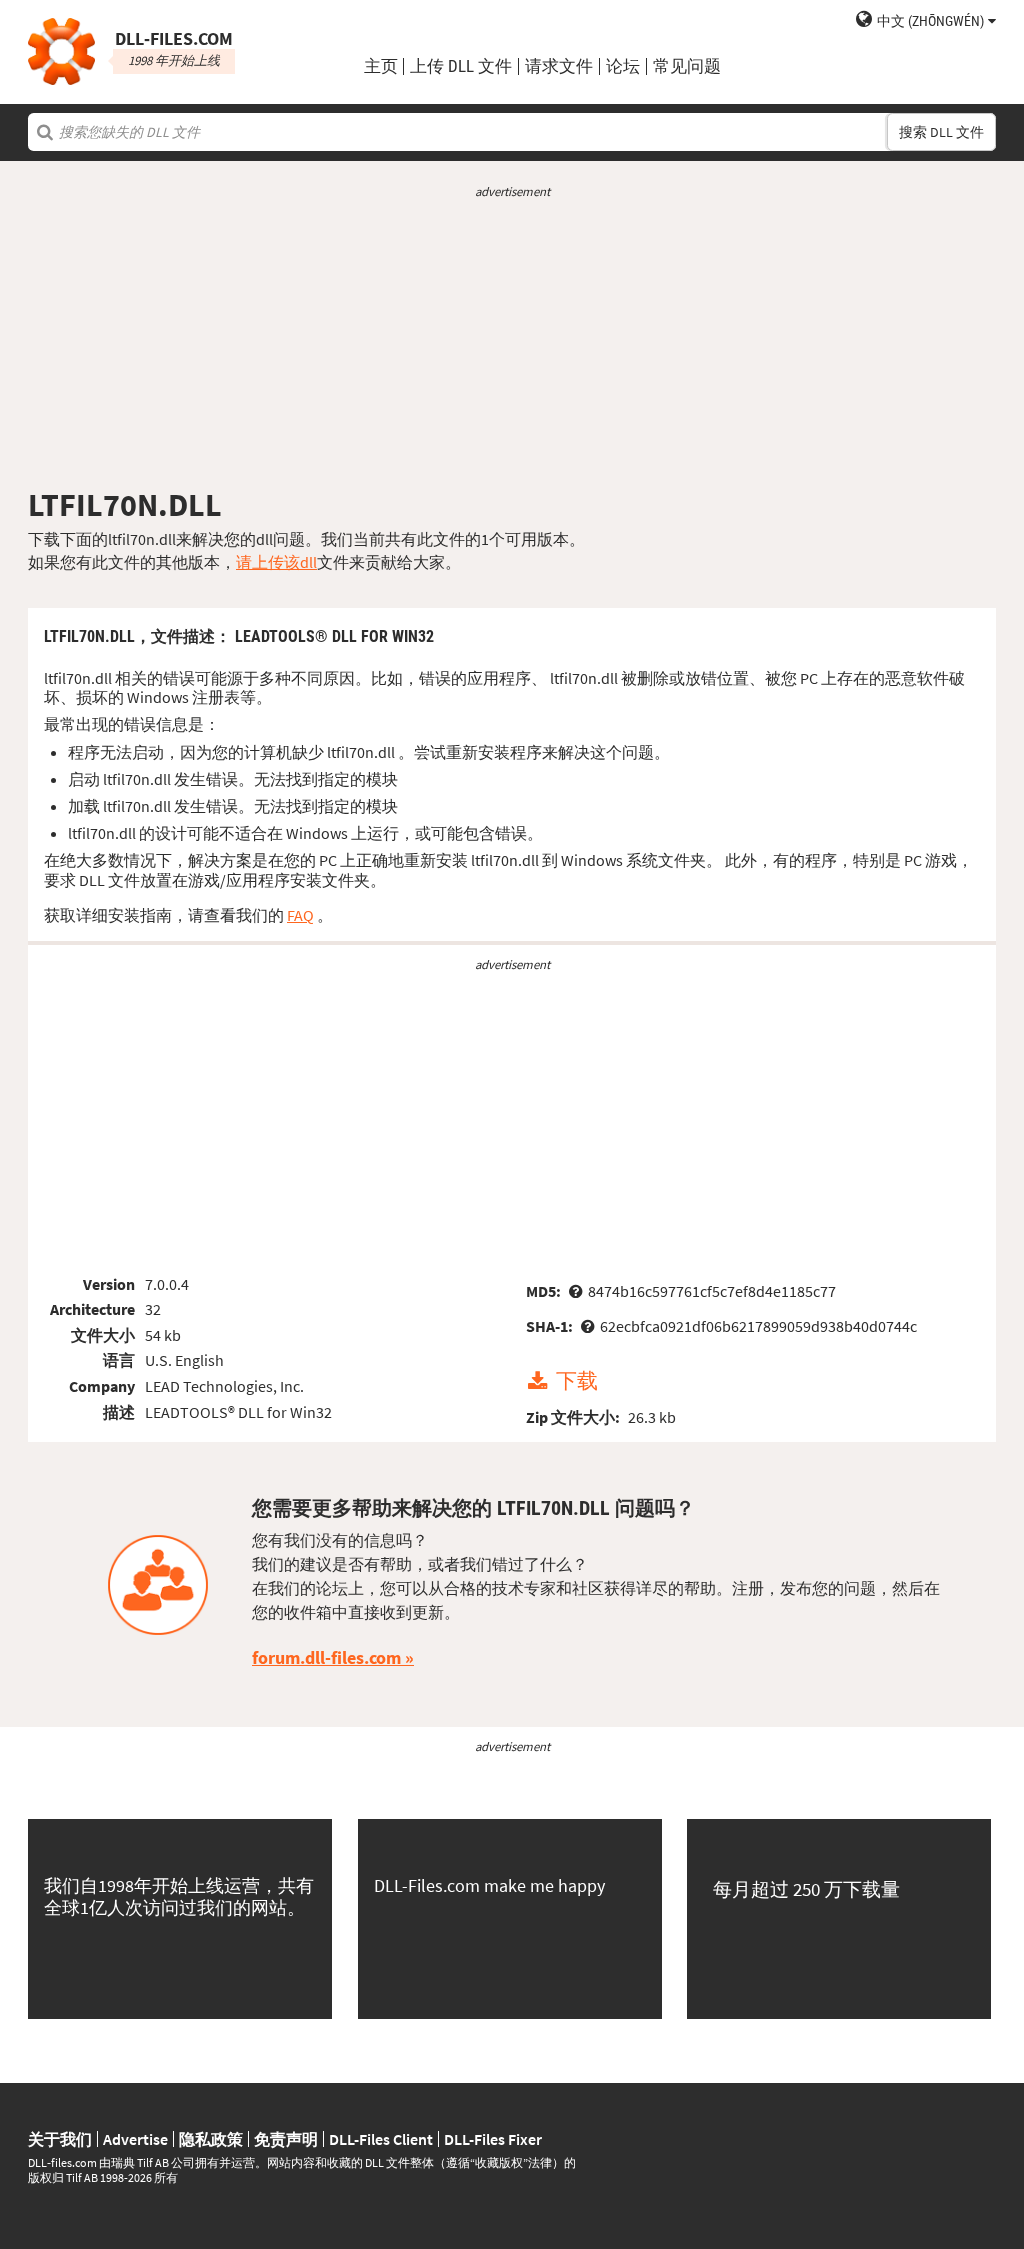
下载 (577, 1382)
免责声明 (286, 2139)
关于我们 (60, 2139)
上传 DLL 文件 (461, 66)
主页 (381, 66)
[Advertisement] (512, 343)
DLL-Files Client (381, 2139)
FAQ (300, 915)
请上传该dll (276, 562)
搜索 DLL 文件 (941, 132)
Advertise (135, 2139)
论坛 (623, 66)
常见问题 (687, 66)
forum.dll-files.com (326, 1657)
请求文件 (559, 66)
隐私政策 (211, 2139)
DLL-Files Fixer (493, 2139)
